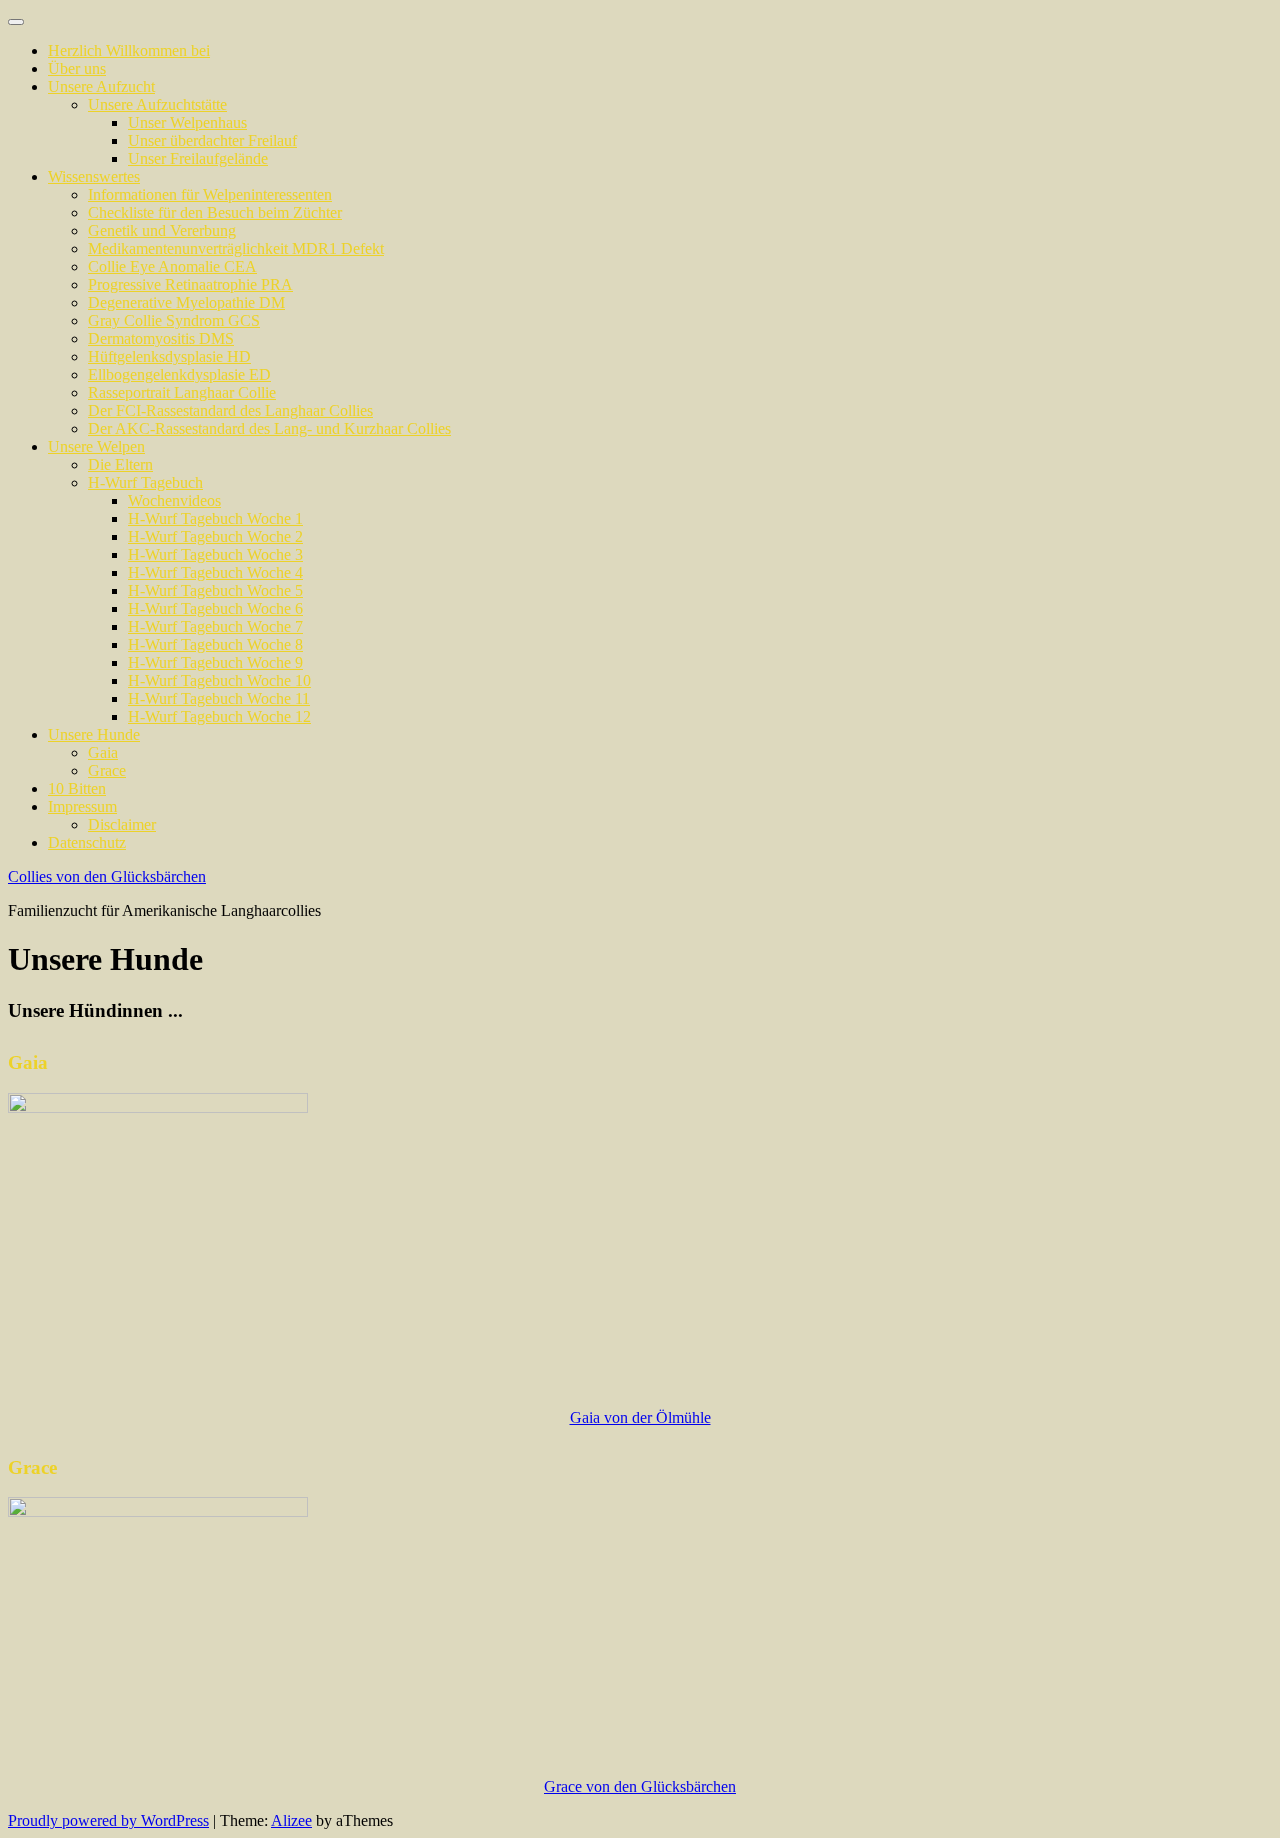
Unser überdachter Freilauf (212, 140)
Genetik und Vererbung (162, 230)
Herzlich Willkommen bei (129, 50)
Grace (107, 770)
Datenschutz (87, 842)
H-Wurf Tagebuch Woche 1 (215, 518)
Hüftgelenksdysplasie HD (169, 356)
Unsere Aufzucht (101, 86)
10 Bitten (77, 788)
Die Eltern (120, 464)
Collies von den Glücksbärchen (107, 876)
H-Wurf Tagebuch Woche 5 (215, 590)
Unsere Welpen (96, 446)
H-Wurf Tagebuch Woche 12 (219, 716)
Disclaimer (122, 824)
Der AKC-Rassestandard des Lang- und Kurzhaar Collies (269, 428)
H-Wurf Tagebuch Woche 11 (219, 698)
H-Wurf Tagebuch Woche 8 (215, 644)
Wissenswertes (94, 176)
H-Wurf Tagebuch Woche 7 (215, 626)
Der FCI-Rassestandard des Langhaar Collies (230, 410)
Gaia (103, 752)
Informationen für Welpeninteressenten (210, 194)
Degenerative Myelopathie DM (186, 302)
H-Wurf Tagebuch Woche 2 (215, 536)
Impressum (82, 806)
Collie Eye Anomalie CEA (172, 266)
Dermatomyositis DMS (161, 338)
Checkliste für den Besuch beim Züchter (215, 212)
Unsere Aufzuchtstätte (157, 104)
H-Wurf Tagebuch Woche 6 (215, 608)
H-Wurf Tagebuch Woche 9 (215, 662)
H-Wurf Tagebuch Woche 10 (219, 680)
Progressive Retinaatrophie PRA (190, 284)
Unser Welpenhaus (187, 122)
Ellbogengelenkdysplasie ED (179, 374)
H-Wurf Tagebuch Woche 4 (215, 572)
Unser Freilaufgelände (198, 158)
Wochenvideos (174, 500)
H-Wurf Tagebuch (145, 482)
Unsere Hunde (94, 734)
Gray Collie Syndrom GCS (174, 320)
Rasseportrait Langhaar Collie (182, 392)
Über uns (77, 68)
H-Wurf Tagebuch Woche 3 (215, 554)
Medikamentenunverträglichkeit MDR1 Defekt (236, 248)
